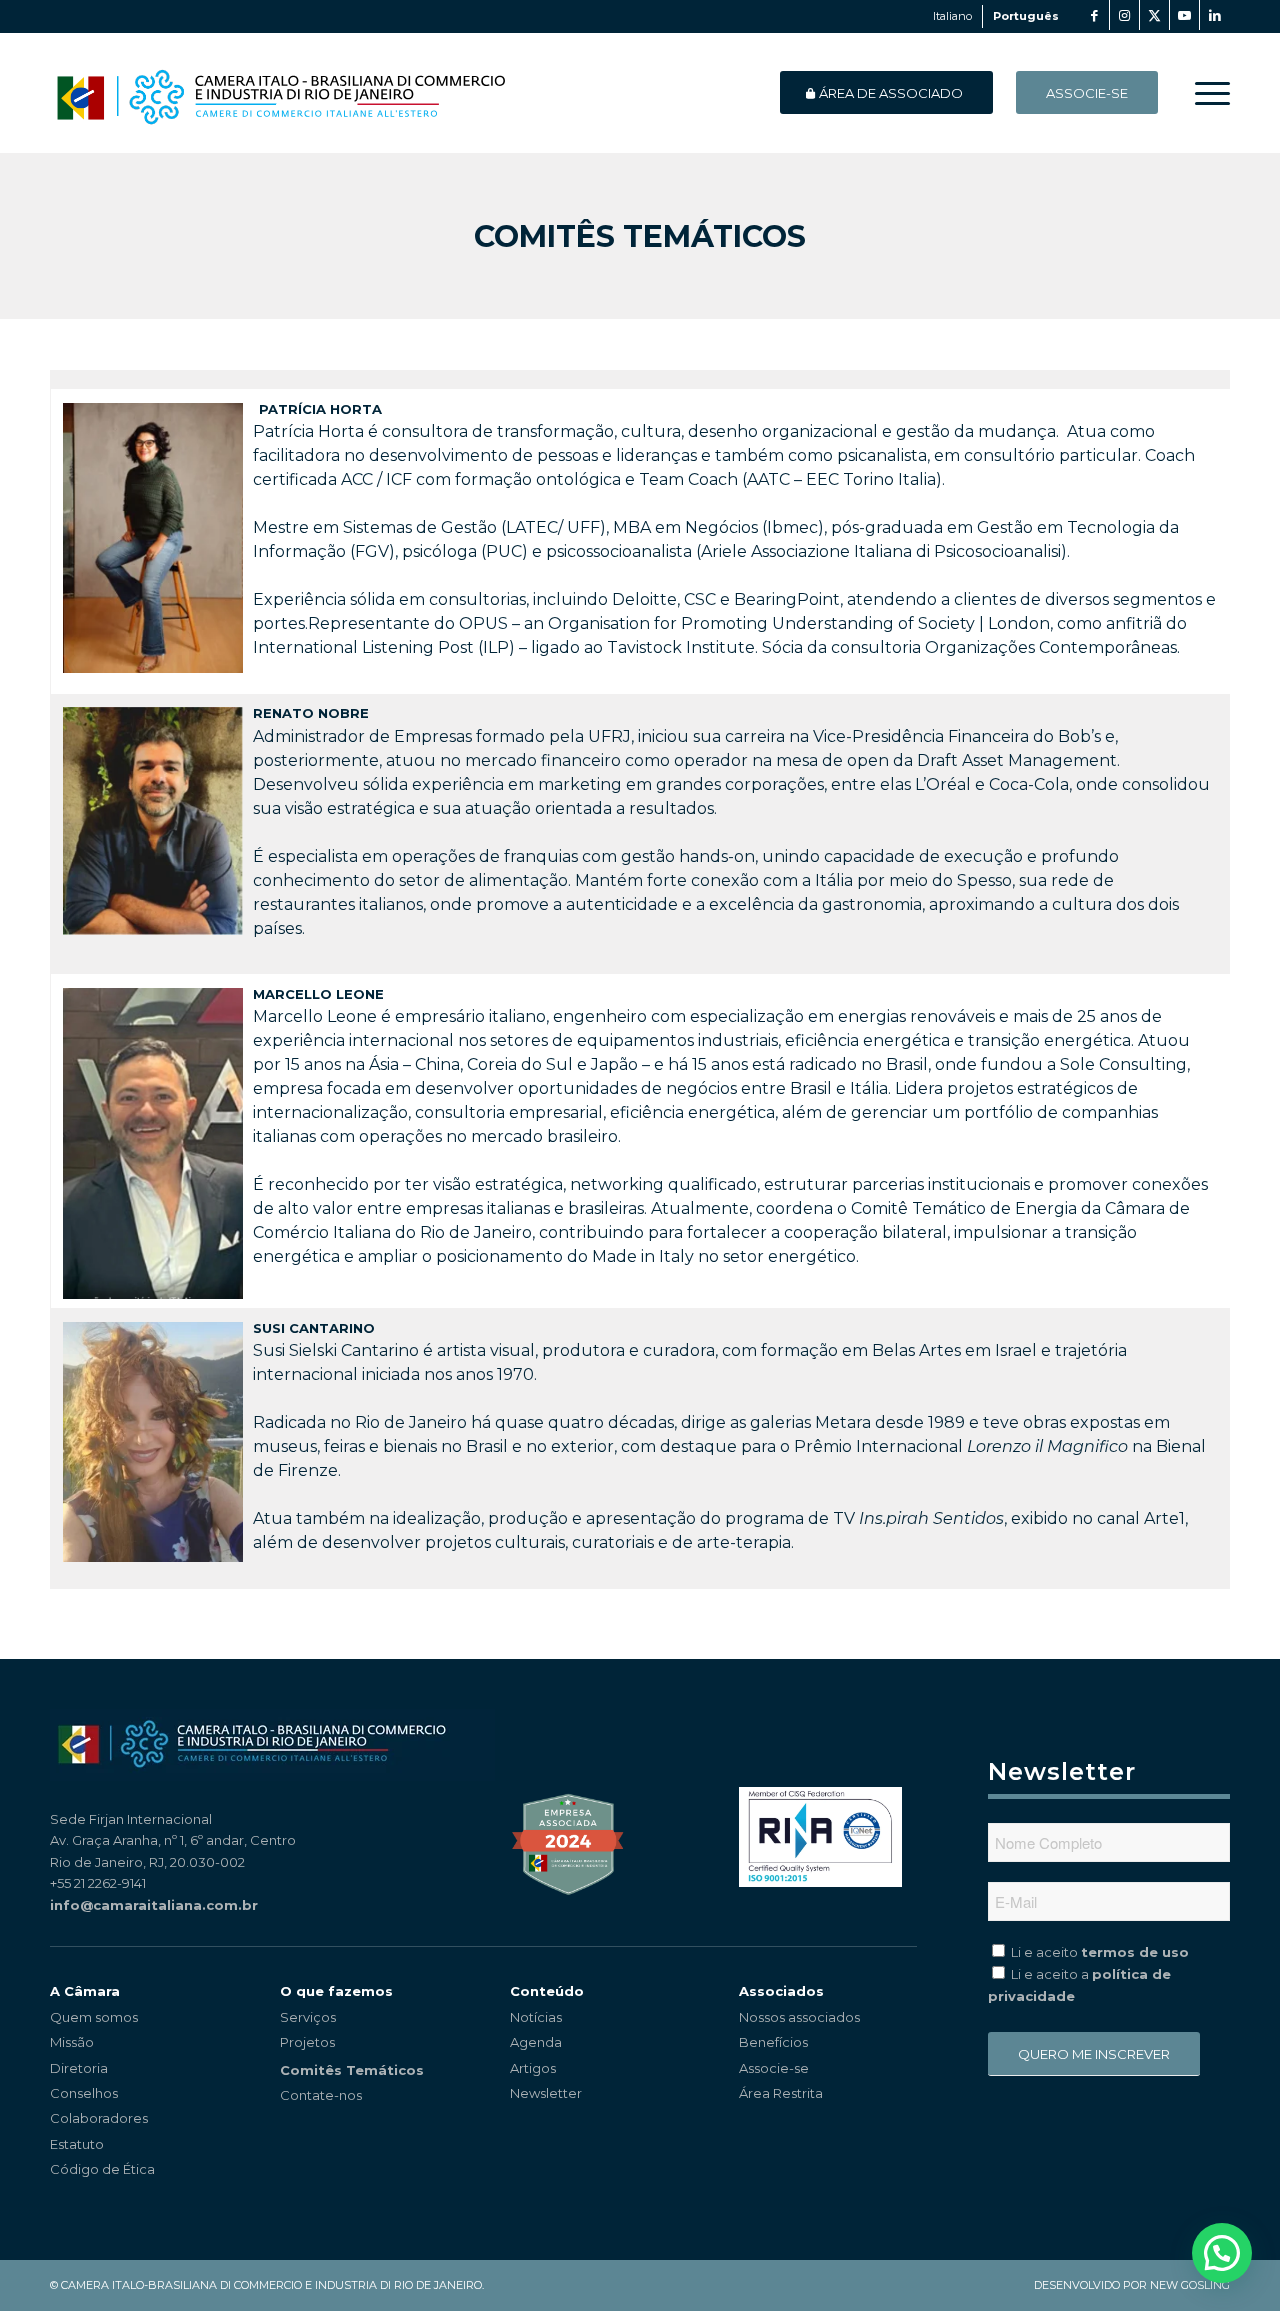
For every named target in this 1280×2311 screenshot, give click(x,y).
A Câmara (85, 1991)
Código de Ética (102, 2169)
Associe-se (774, 2068)
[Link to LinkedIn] (1215, 15)
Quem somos (94, 2017)
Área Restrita (781, 2093)
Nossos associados (799, 2017)
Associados (781, 1991)
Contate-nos (321, 2095)
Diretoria (79, 2068)
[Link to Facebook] (1094, 15)
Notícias (536, 2017)
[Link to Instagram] (1124, 15)
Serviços (308, 2017)
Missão (72, 2042)
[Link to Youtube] (1184, 15)
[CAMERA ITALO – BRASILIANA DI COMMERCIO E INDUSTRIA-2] (280, 93)
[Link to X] (1154, 15)
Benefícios (773, 2042)
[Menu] (1206, 93)
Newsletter (546, 2093)
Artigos (533, 2068)
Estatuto (77, 2144)
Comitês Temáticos (640, 236)
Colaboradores (99, 2118)
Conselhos (84, 2093)
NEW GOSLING (1190, 2285)
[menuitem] (1206, 93)
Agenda (536, 2042)
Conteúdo (547, 1991)
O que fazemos (336, 1991)
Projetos (307, 2042)
